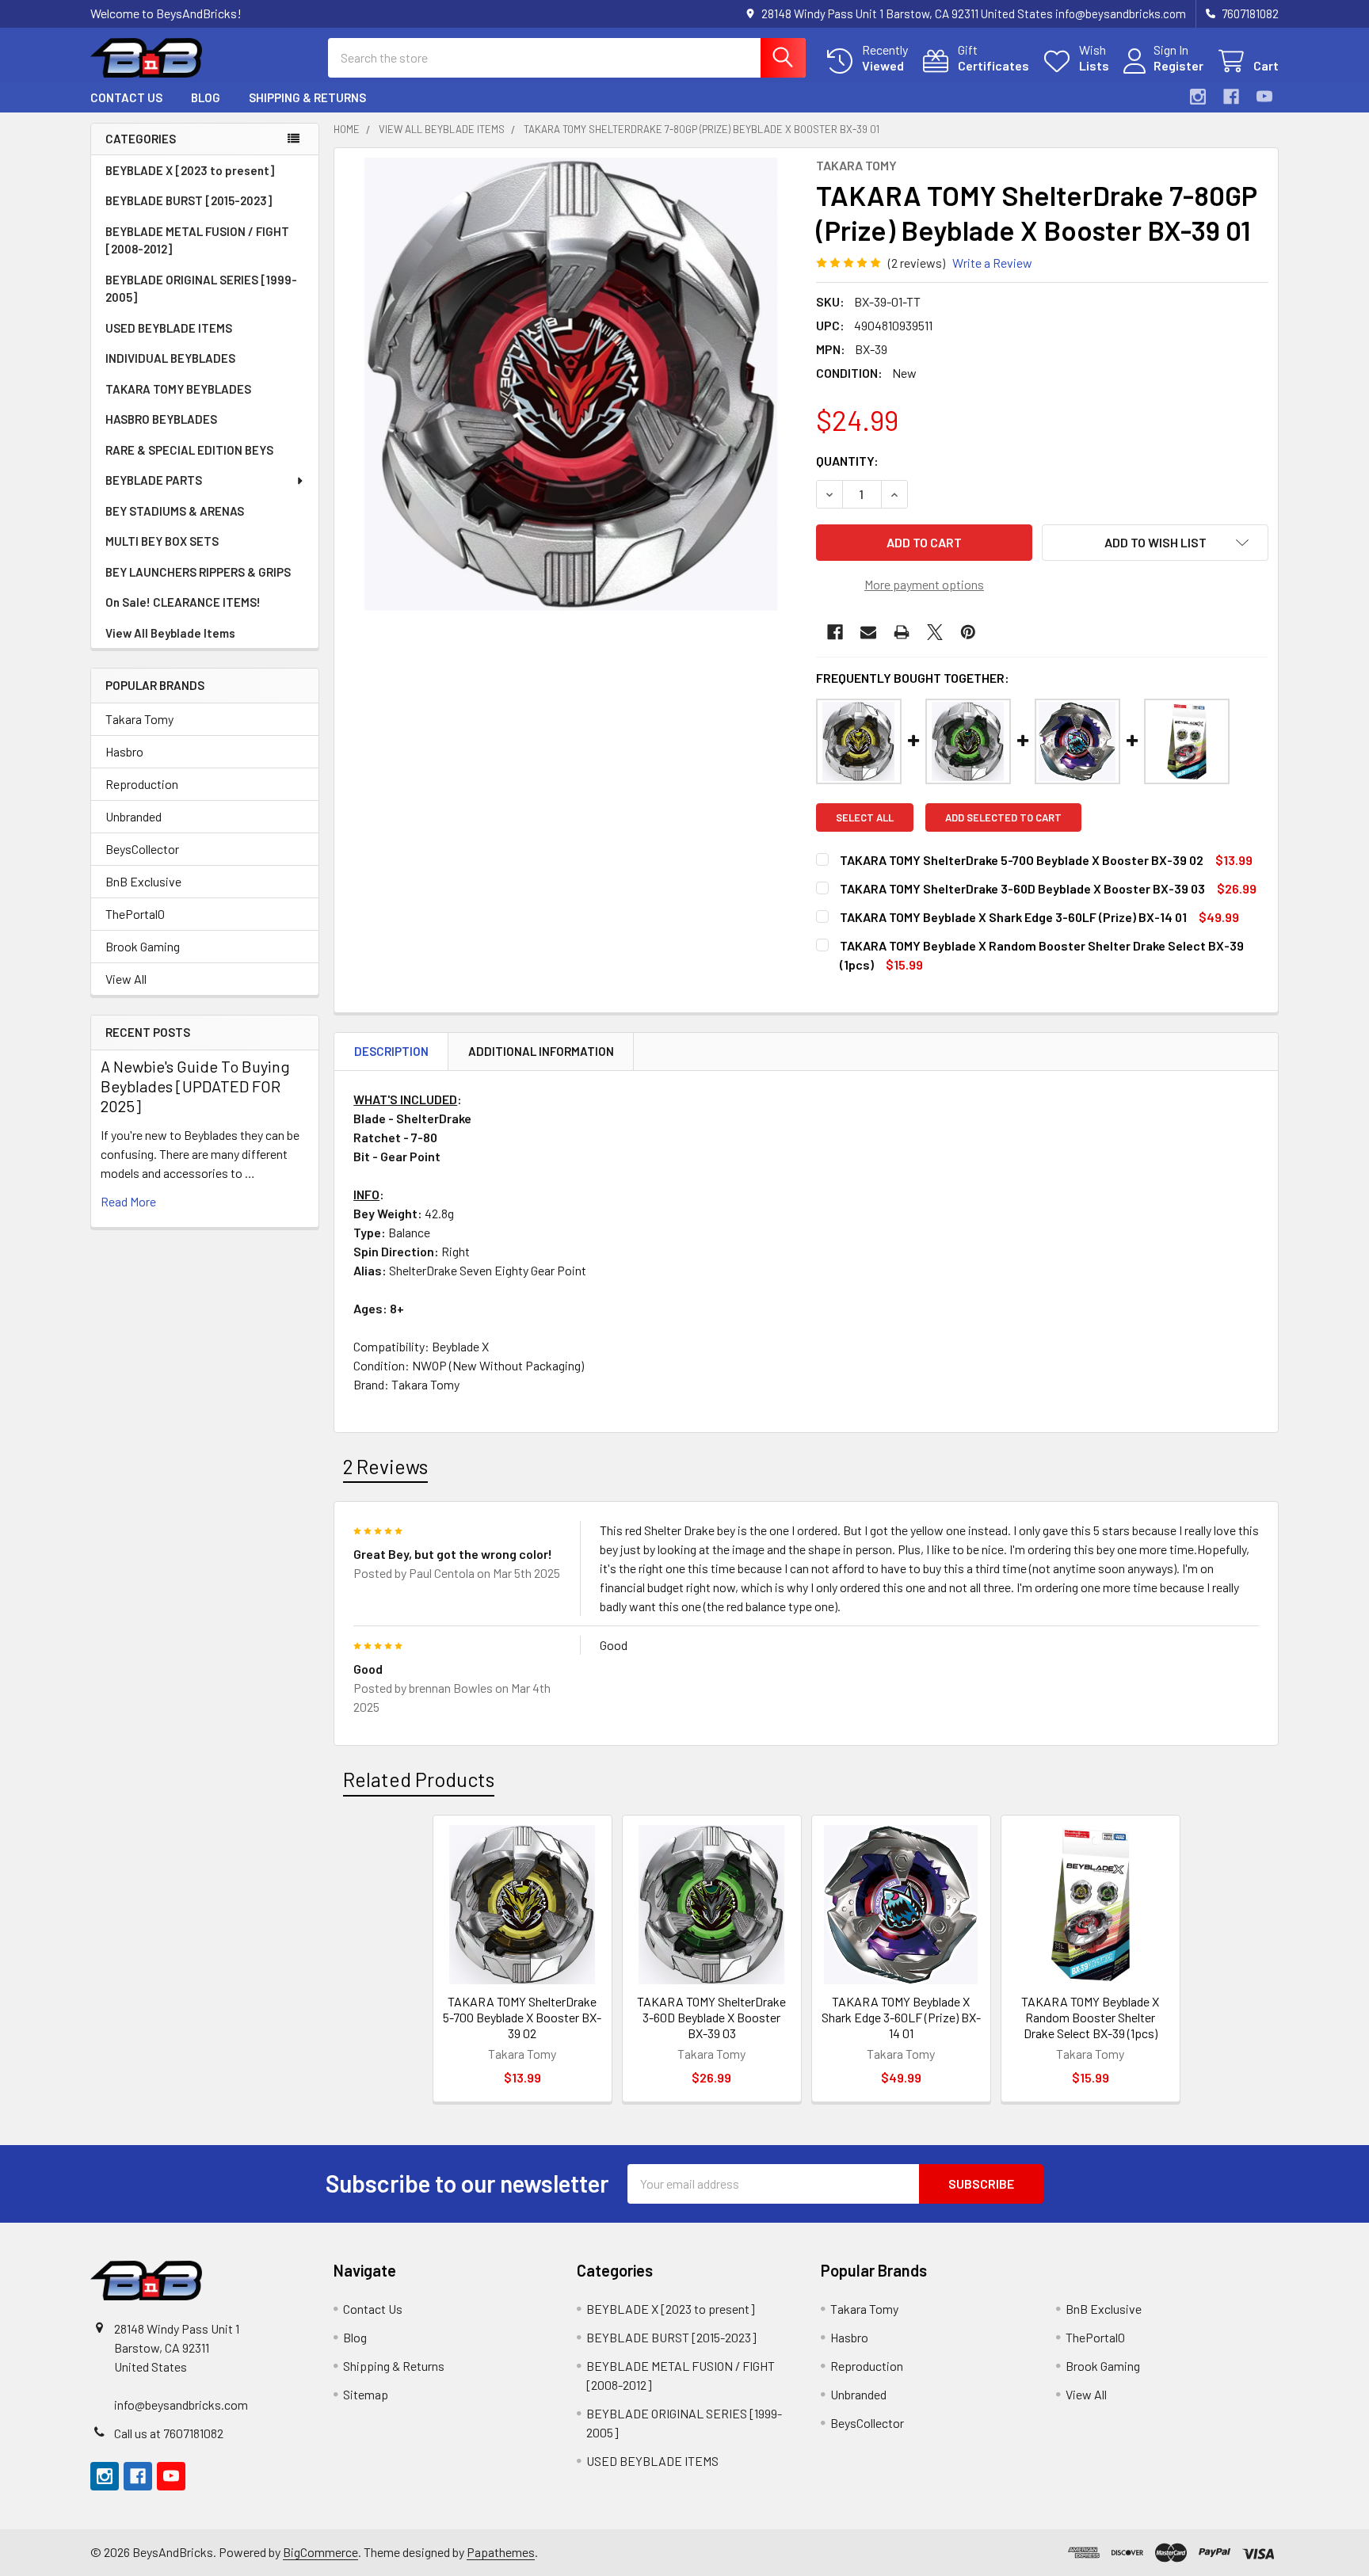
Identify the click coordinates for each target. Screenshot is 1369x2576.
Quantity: (847, 461)
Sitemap (366, 2394)
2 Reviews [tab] (385, 1466)
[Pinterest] (968, 632)
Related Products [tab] (419, 1779)
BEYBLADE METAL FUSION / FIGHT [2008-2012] (197, 240)
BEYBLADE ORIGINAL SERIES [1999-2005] (201, 289)
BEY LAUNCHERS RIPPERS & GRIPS (198, 572)
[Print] (902, 632)
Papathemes (501, 2552)
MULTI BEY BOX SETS (162, 541)
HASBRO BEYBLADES (161, 419)
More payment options (924, 584)
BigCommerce (320, 2552)
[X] (935, 632)
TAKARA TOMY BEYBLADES (178, 389)
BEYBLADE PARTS (154, 480)
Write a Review (992, 263)
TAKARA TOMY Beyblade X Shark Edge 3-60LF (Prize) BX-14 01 (901, 2017)
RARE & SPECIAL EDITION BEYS (189, 450)
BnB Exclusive (143, 881)
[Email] (868, 632)
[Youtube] (1264, 97)
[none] (570, 384)
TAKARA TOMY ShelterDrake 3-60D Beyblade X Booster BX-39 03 (711, 2017)
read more (128, 1201)
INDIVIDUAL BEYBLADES (170, 358)
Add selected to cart (1003, 817)
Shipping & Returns (307, 97)
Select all (865, 817)
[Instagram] (1198, 97)
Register (1178, 65)
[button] (1155, 543)
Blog (206, 97)
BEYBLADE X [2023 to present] (190, 170)
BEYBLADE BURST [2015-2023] (189, 200)
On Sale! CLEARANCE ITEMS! (183, 602)
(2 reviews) (917, 263)
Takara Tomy (139, 719)
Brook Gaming (143, 946)
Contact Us (126, 97)
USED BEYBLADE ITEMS (169, 328)
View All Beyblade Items (170, 633)
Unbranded (133, 816)
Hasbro (124, 751)
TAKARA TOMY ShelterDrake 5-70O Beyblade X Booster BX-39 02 (522, 2017)
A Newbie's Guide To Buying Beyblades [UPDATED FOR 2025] (195, 1086)
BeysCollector (142, 849)
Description (391, 1051)
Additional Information (541, 1051)
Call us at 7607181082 (169, 2433)
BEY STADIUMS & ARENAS (175, 511)
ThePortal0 (135, 914)
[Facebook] (1231, 97)
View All (126, 979)
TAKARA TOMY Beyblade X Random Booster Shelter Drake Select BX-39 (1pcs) (1090, 2017)
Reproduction (142, 784)
